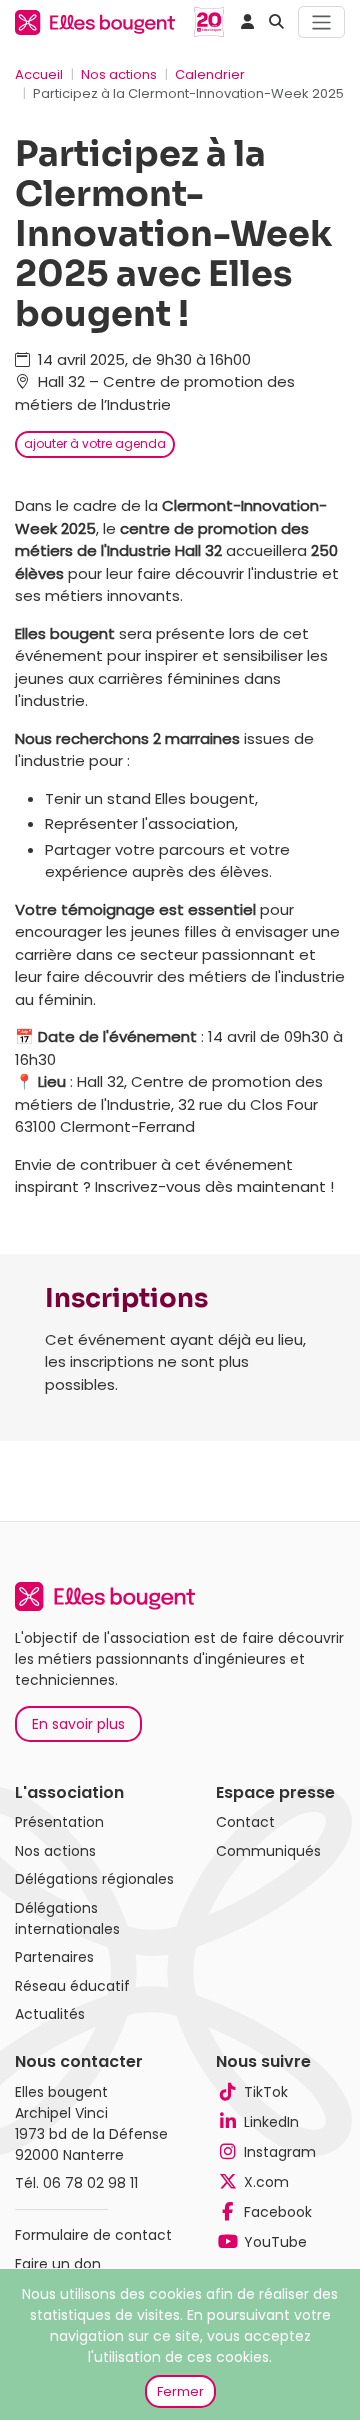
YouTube (275, 2242)
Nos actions (119, 74)
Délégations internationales (67, 1918)
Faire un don (58, 2264)
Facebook (278, 2212)
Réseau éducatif (72, 1986)
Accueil (39, 74)
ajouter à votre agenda (95, 443)
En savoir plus (78, 1724)
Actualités (50, 2014)
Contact (245, 1822)
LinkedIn (271, 2122)
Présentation (59, 1822)
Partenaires (54, 1957)
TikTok (266, 2092)
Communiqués (268, 1851)
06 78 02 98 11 (90, 2183)
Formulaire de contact (93, 2235)
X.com (266, 2182)
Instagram (280, 2152)
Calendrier (210, 74)
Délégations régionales (94, 1879)
